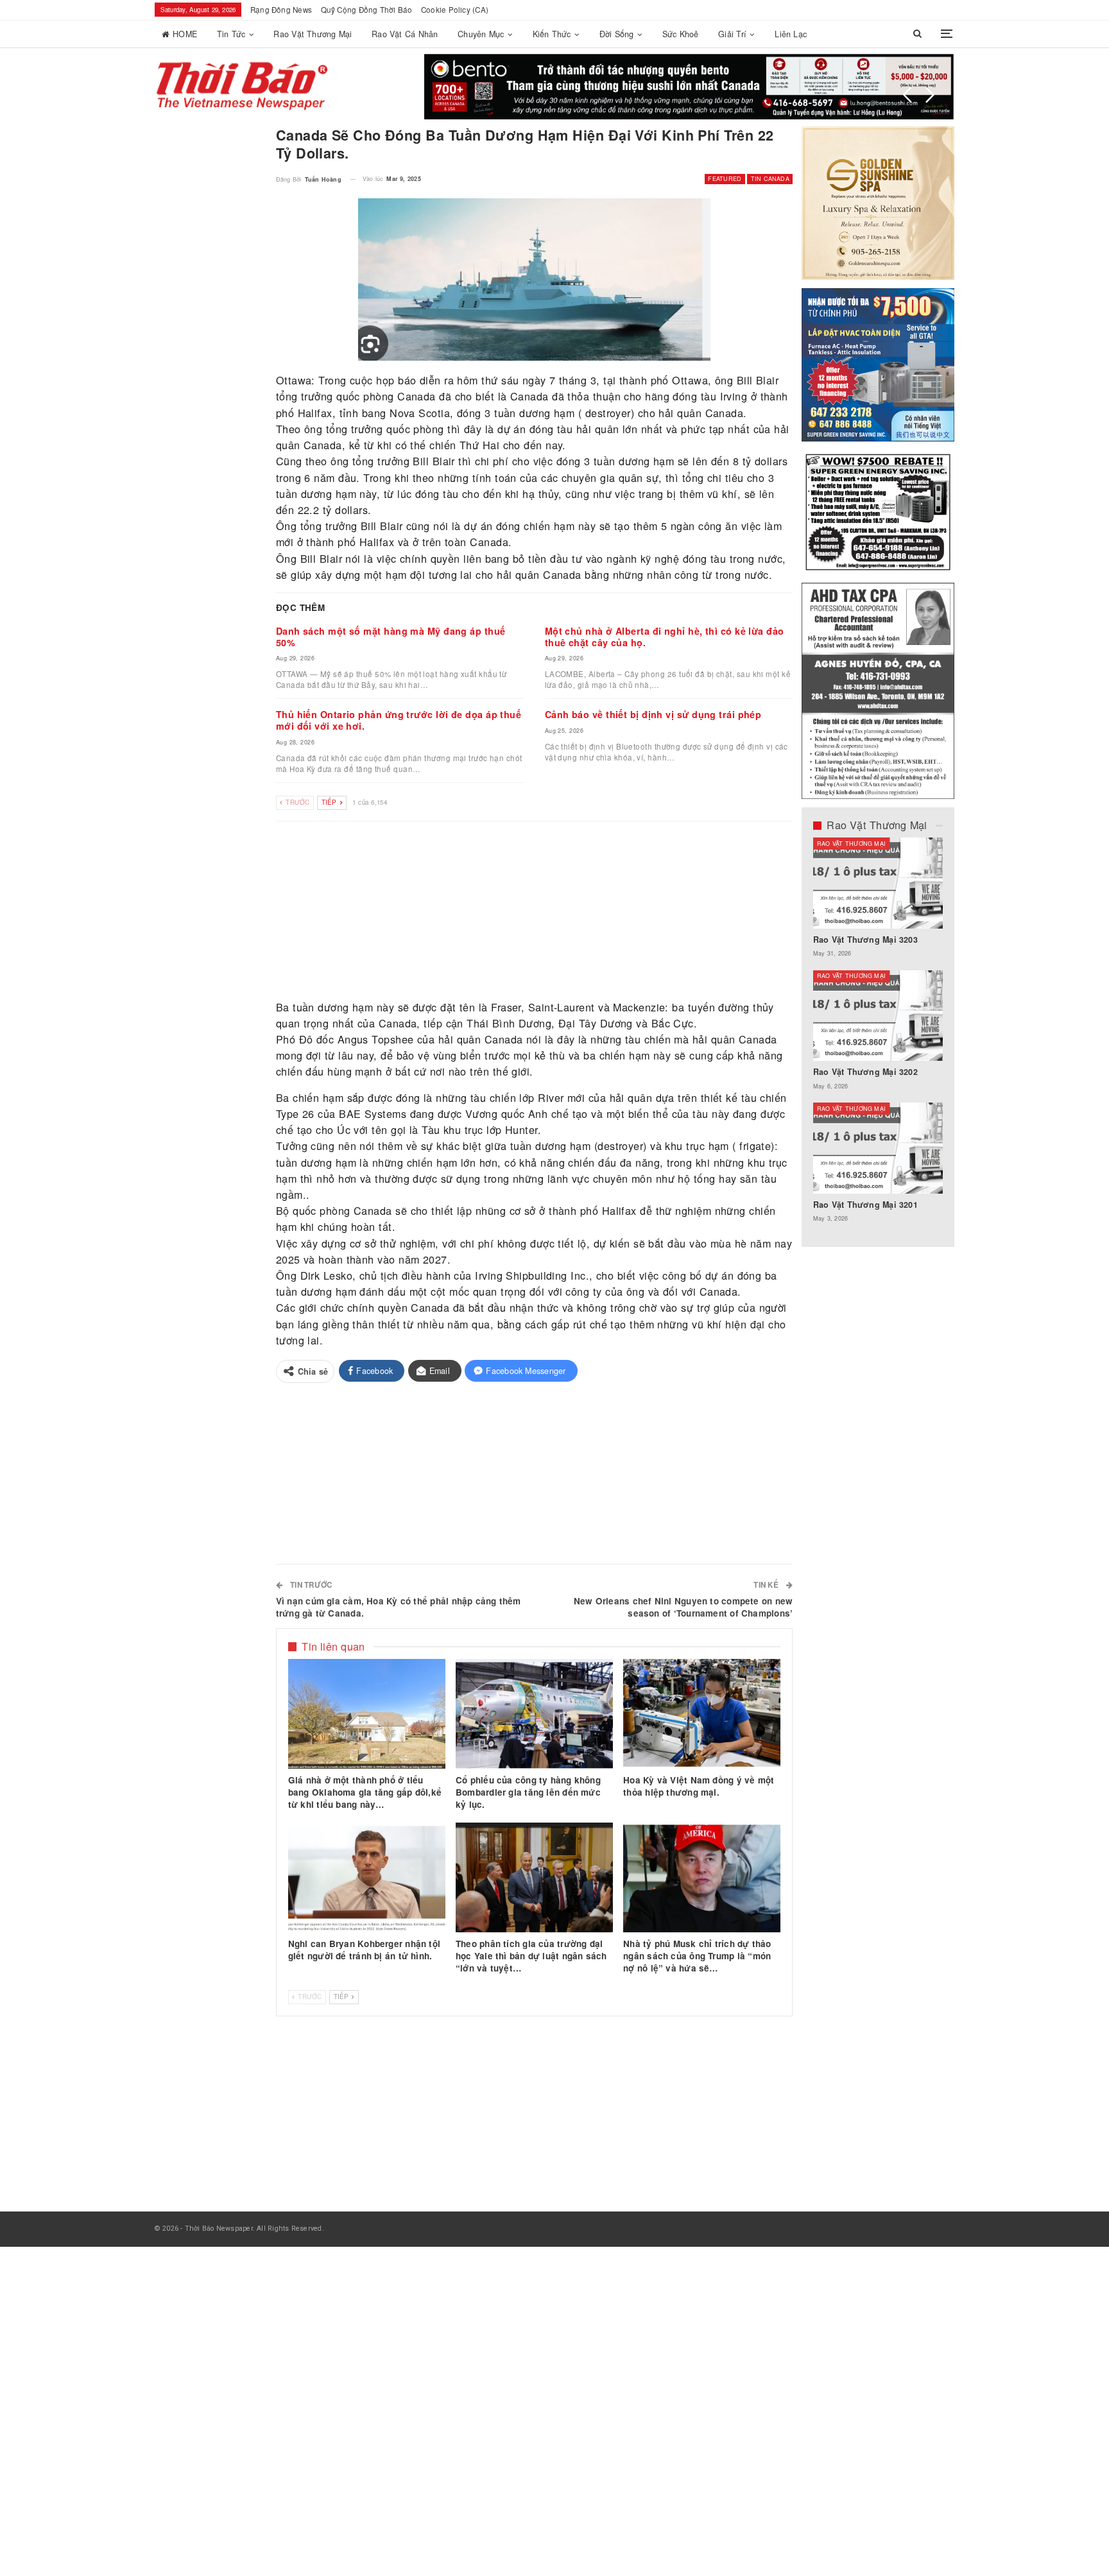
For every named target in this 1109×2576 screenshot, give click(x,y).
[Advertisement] (535, 911)
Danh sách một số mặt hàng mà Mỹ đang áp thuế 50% (391, 637)
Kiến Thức (552, 34)
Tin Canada (770, 179)
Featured (725, 179)
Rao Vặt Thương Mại (313, 34)
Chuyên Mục (481, 34)
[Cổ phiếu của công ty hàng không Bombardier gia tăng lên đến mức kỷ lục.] (534, 1714)
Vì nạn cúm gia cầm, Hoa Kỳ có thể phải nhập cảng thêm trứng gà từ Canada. (399, 1607)
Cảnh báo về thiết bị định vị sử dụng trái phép (653, 714)
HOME (185, 34)
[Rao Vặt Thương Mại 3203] (878, 883)
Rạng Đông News (281, 10)
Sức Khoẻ (681, 34)
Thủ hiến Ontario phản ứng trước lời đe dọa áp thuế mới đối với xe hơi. (399, 720)
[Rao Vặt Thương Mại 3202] (878, 1016)
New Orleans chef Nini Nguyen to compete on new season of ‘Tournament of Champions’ (683, 1607)
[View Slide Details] (689, 87)
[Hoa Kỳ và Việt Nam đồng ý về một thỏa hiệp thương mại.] (702, 1714)
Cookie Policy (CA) (455, 10)
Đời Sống (617, 34)
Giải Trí (732, 34)
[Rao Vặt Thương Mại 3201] (878, 1148)
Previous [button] (907, 95)
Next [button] (930, 95)
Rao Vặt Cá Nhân (405, 34)
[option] (878, 1036)
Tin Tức (231, 34)
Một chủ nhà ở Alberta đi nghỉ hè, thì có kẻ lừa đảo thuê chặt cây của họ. (665, 637)
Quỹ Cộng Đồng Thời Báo (367, 10)
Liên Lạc (791, 34)
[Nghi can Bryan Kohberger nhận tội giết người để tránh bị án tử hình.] (367, 1878)
